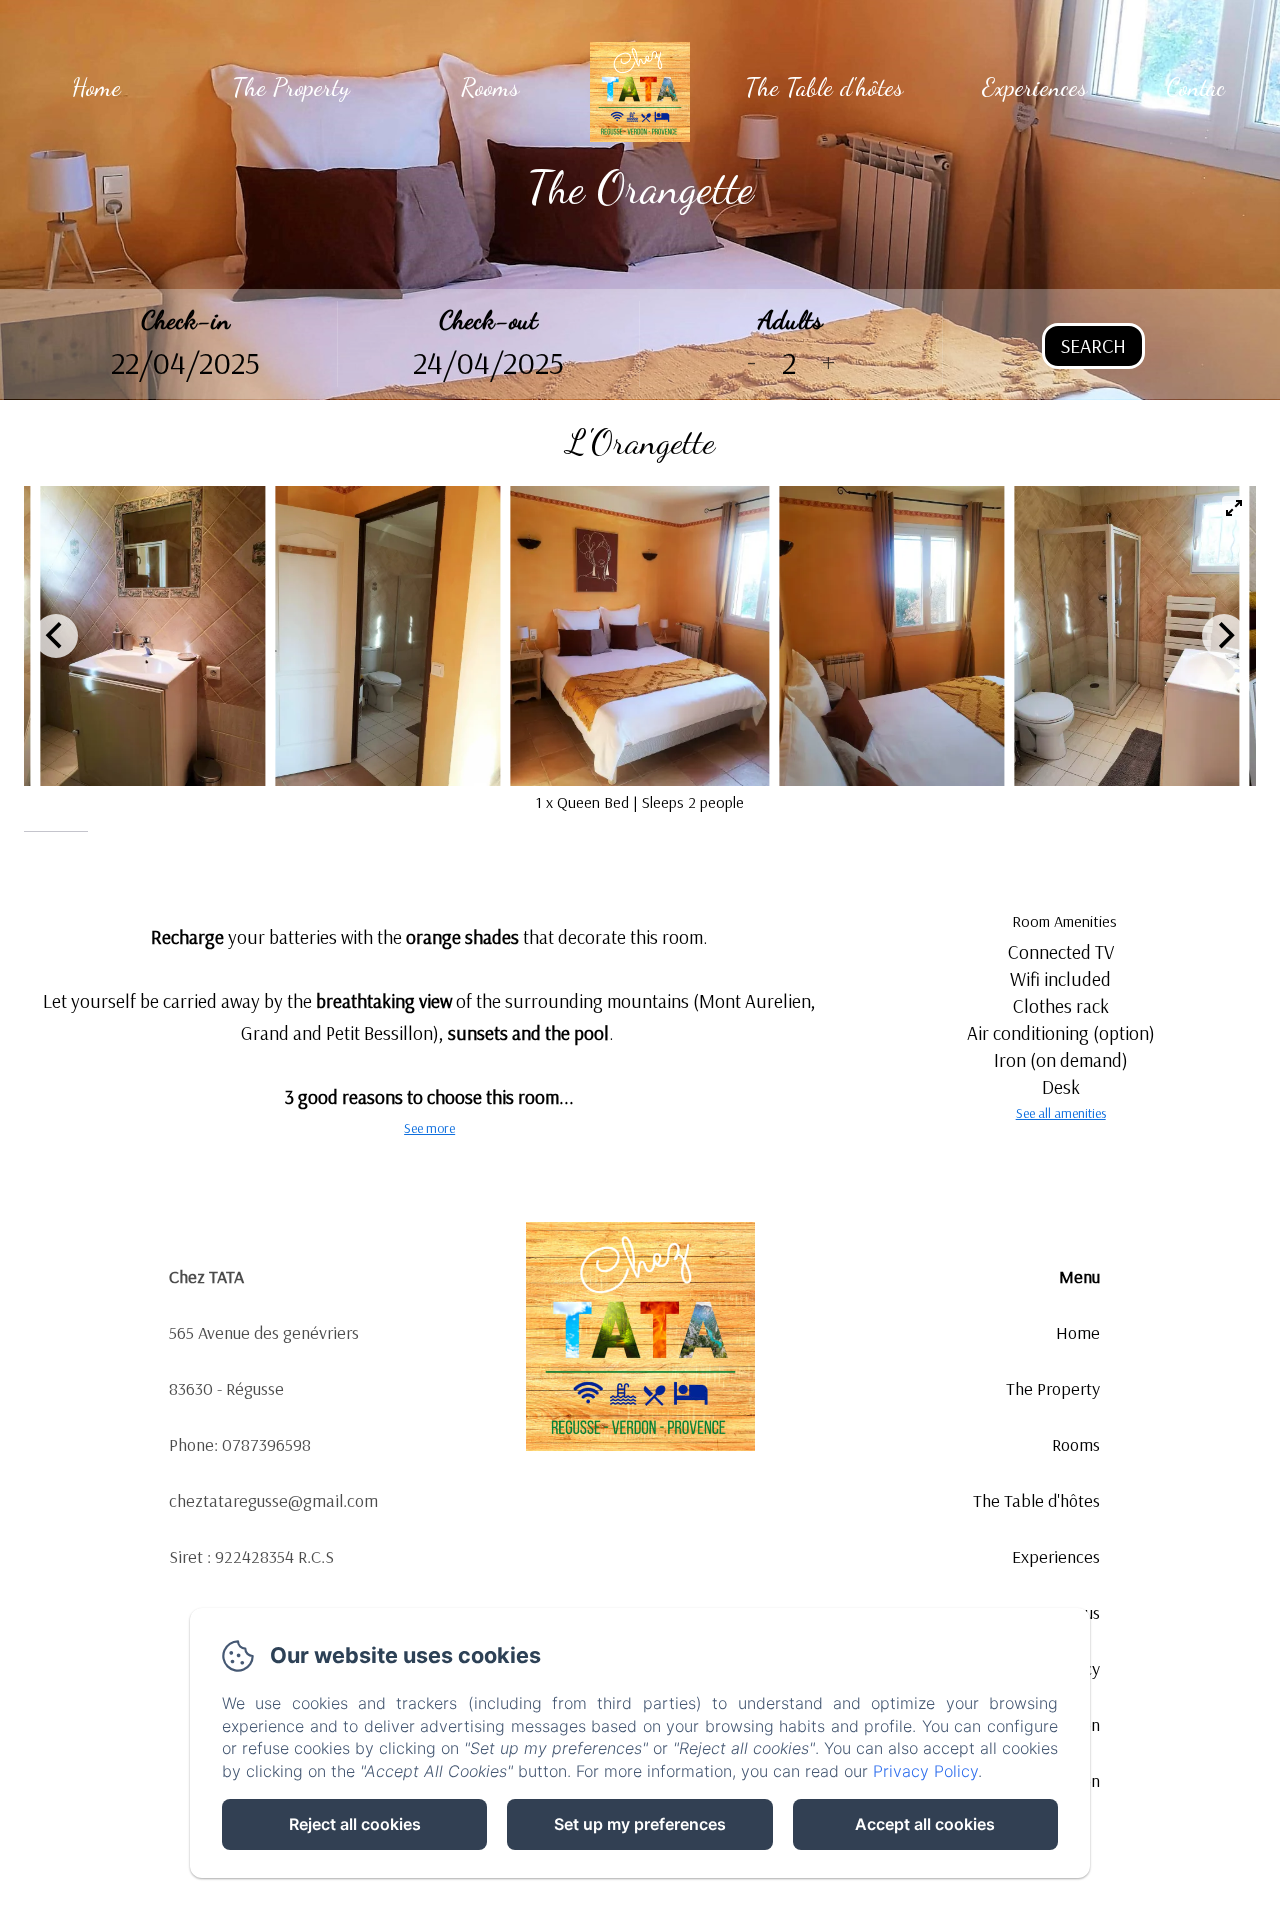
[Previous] (56, 636)
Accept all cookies (925, 1824)
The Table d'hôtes (824, 87)
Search (1093, 345)
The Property (291, 87)
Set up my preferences (640, 1824)
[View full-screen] (1234, 508)
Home (96, 87)
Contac (1195, 87)
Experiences (1034, 87)
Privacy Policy (925, 1771)
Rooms (490, 87)
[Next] (1224, 636)
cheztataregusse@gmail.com (273, 1500)
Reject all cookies (355, 1824)
